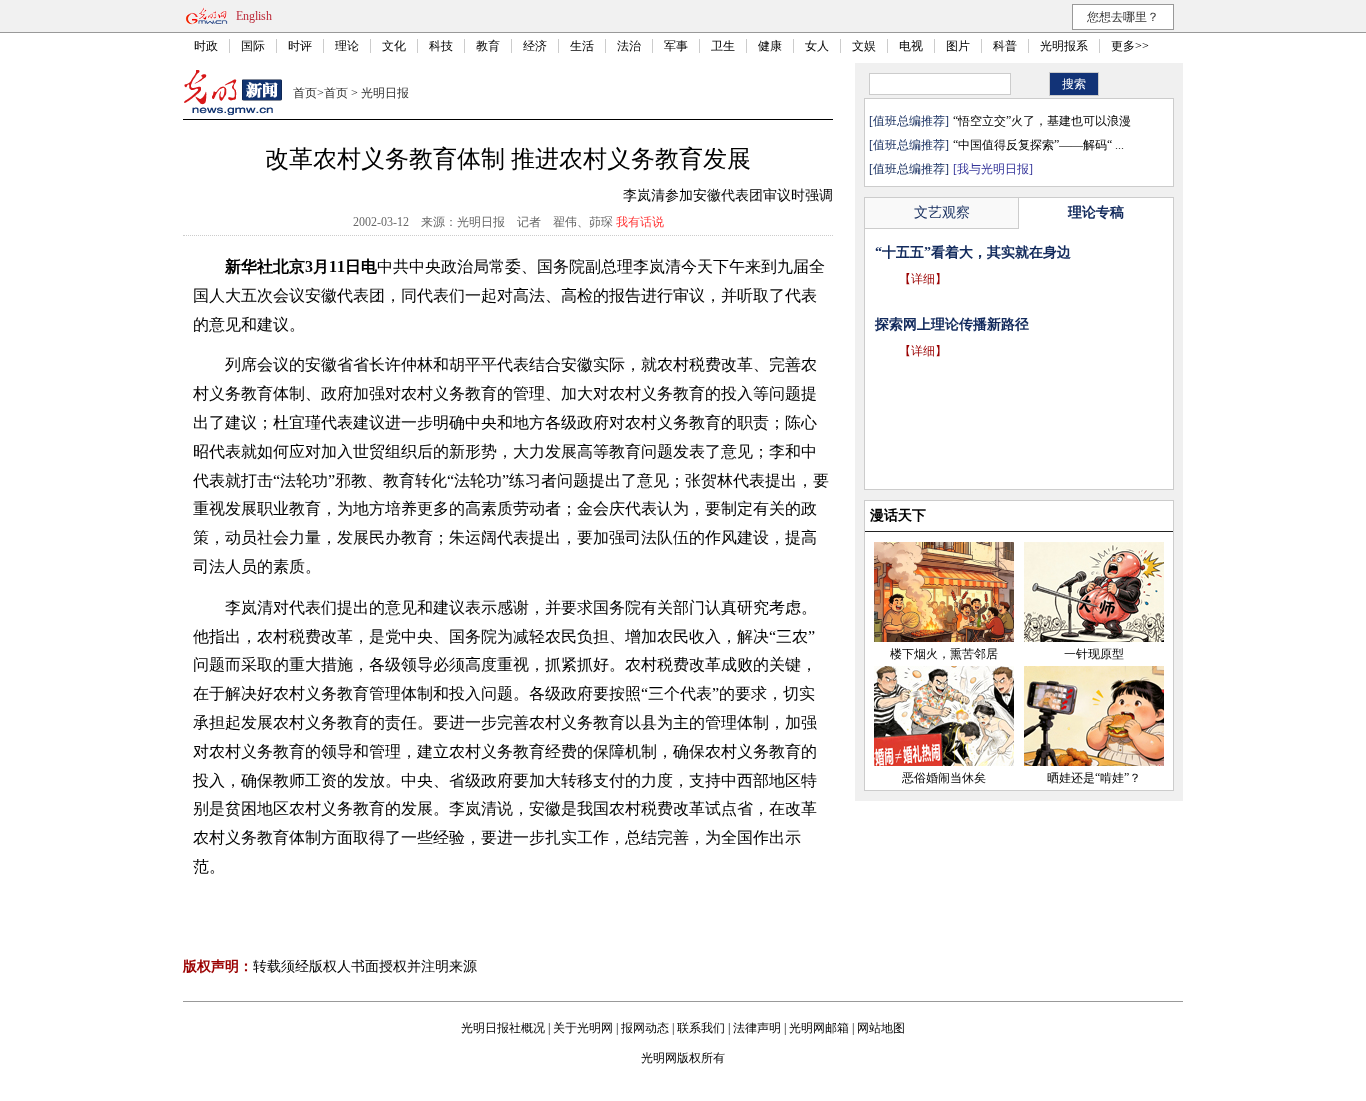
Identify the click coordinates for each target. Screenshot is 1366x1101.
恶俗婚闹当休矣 (944, 778)
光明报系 (1064, 46)
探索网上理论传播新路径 (952, 324)
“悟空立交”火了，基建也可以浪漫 (1042, 121)
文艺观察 (942, 212)
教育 (488, 46)
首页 (305, 93)
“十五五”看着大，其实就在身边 (973, 252)
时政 (206, 46)
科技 (441, 46)
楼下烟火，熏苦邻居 (944, 654)
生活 (582, 46)
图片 (958, 46)
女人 (817, 46)
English (254, 16)
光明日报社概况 (503, 1028)
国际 (253, 46)
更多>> (1130, 46)
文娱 (864, 46)
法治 (629, 46)
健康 (770, 46)
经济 (535, 46)
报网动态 (645, 1028)
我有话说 (640, 222)
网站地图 (881, 1028)
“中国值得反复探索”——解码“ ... (1038, 145)
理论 (347, 46)
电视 (911, 46)
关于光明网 (583, 1028)
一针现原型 (1094, 654)
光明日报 (385, 93)
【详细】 (923, 279)
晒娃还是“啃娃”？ (1094, 778)
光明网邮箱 (819, 1028)
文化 (394, 46)
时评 (300, 46)
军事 (676, 46)
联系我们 (701, 1028)
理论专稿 (1096, 212)
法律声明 (757, 1028)
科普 (1005, 46)
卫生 (723, 46)
